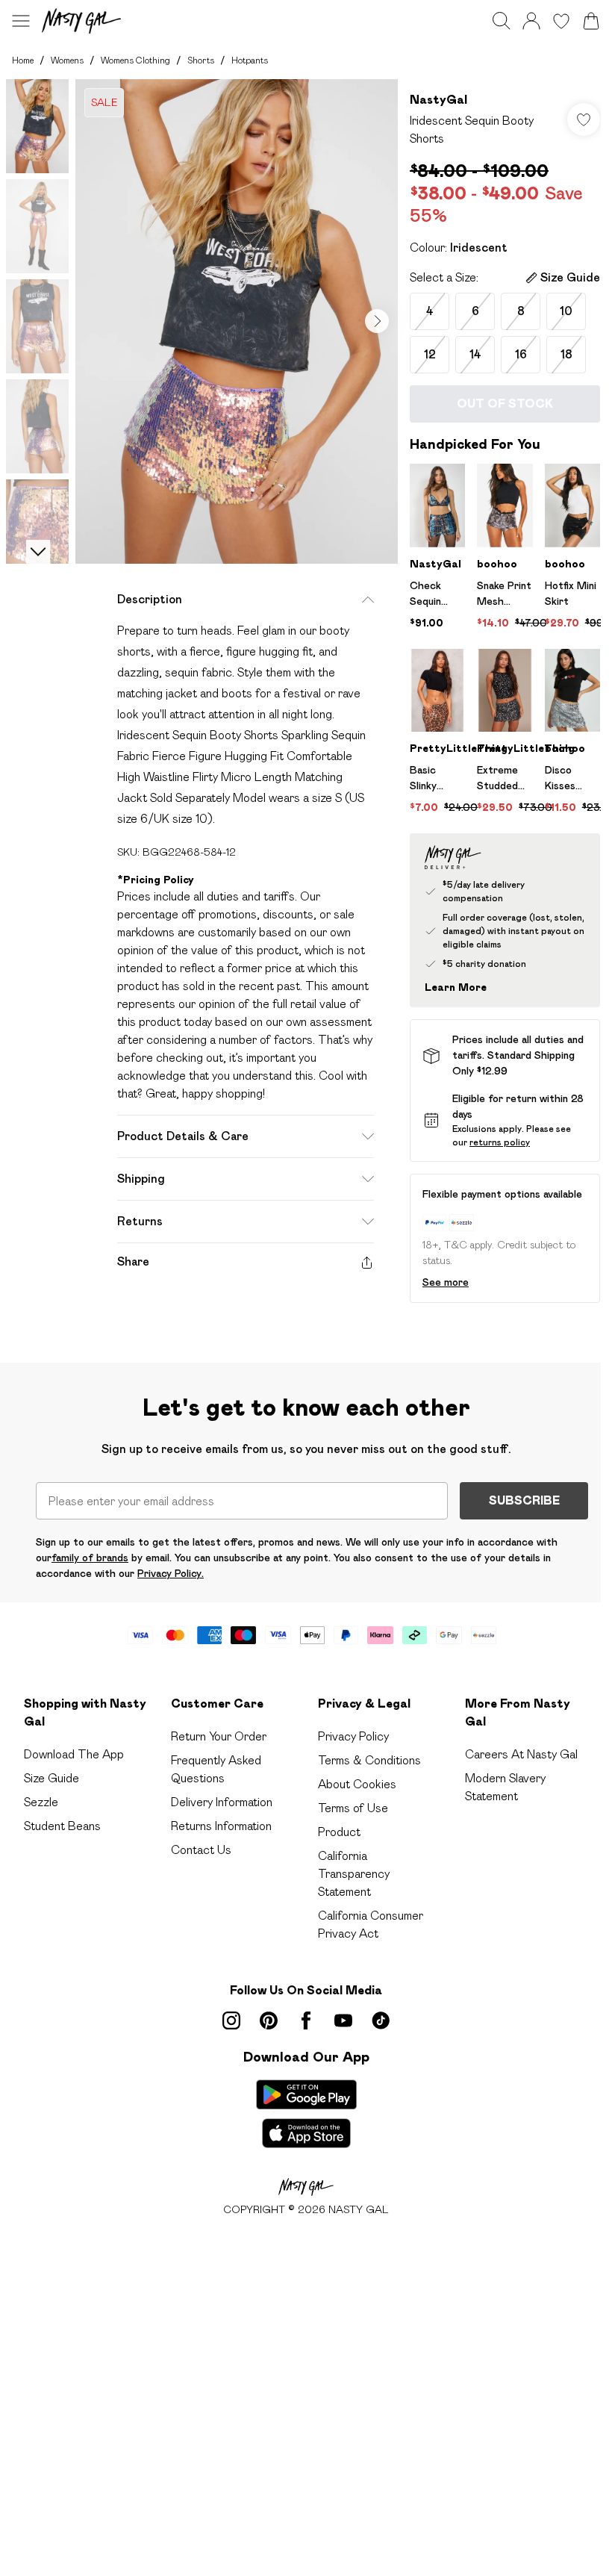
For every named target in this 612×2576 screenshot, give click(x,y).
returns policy (500, 1142)
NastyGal (438, 100)
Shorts (201, 60)
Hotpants (250, 60)
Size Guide (51, 1778)
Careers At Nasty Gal (521, 1754)
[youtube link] (343, 2020)
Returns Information (221, 1826)
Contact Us (201, 1850)
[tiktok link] (381, 2020)
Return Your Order (219, 1736)
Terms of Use (353, 1808)
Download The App (74, 1754)
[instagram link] (231, 2020)
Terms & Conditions (369, 1760)
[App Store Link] (306, 2114)
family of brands (90, 1558)
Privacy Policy (353, 1736)
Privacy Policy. (171, 1573)
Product (339, 1832)
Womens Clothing (135, 60)
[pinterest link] (269, 2020)
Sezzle (41, 1802)
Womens (67, 60)
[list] (237, 321)
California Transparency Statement (354, 1874)
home (23, 60)
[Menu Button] (21, 21)
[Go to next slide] (377, 321)
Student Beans (62, 1826)
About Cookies (357, 1784)
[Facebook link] (306, 2020)
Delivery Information (222, 1802)
